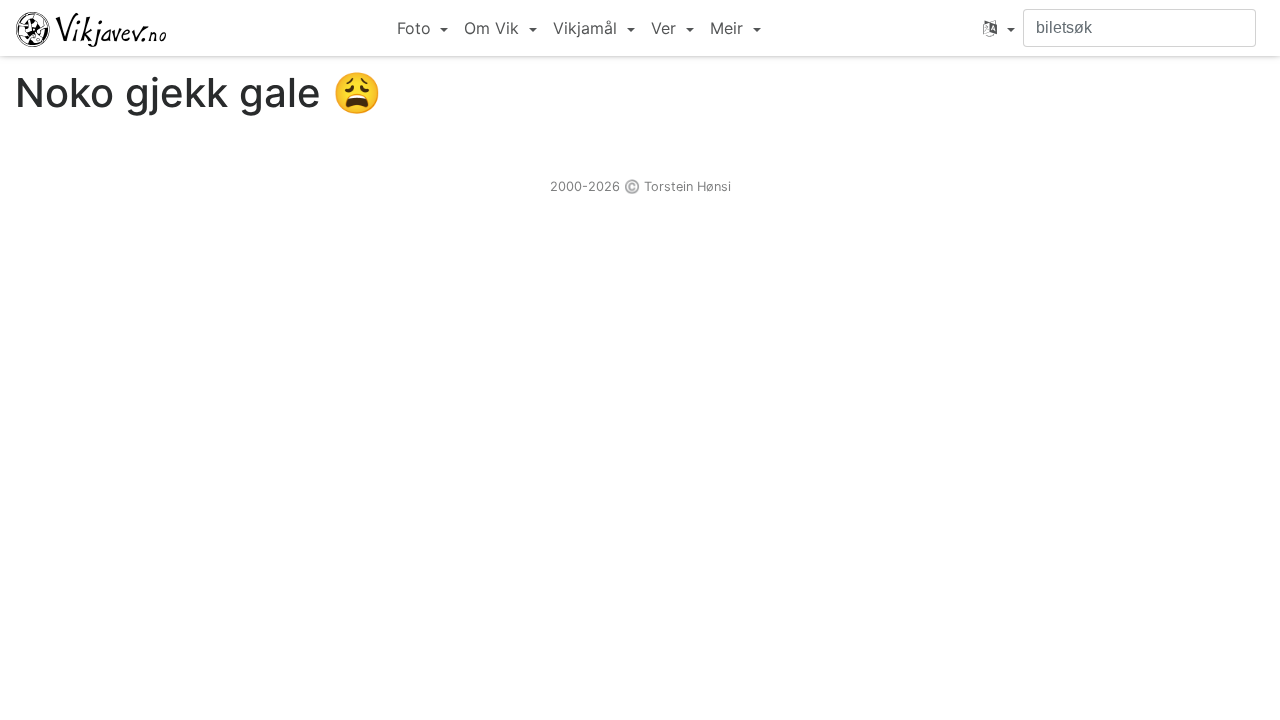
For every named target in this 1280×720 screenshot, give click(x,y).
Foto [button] (416, 28)
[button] (999, 28)
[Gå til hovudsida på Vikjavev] (91, 28)
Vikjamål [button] (587, 28)
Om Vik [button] (494, 28)
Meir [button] (729, 28)
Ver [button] (666, 28)
